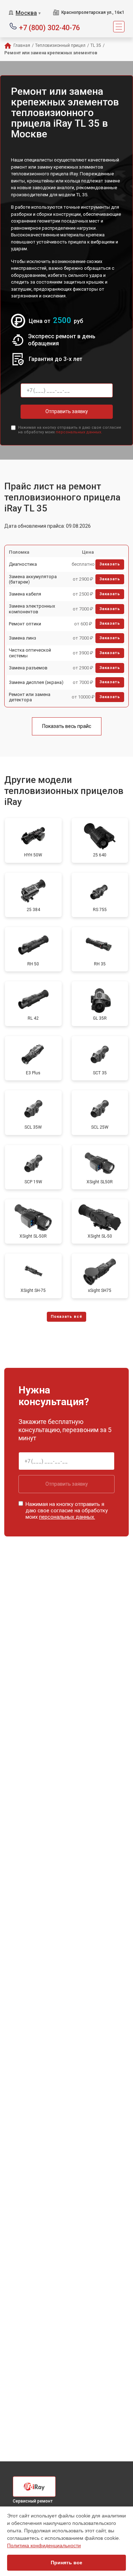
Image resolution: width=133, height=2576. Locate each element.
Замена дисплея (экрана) (36, 682)
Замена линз (23, 638)
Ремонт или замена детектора (30, 697)
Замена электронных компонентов (32, 609)
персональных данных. (79, 432)
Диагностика (23, 564)
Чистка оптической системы (30, 653)
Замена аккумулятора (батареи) (33, 579)
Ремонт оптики (25, 624)
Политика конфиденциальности (44, 2545)
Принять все (66, 2563)
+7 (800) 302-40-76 (49, 27)
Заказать (110, 564)
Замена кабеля (25, 594)
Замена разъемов (28, 668)
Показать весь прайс (67, 726)
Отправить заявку (67, 411)
